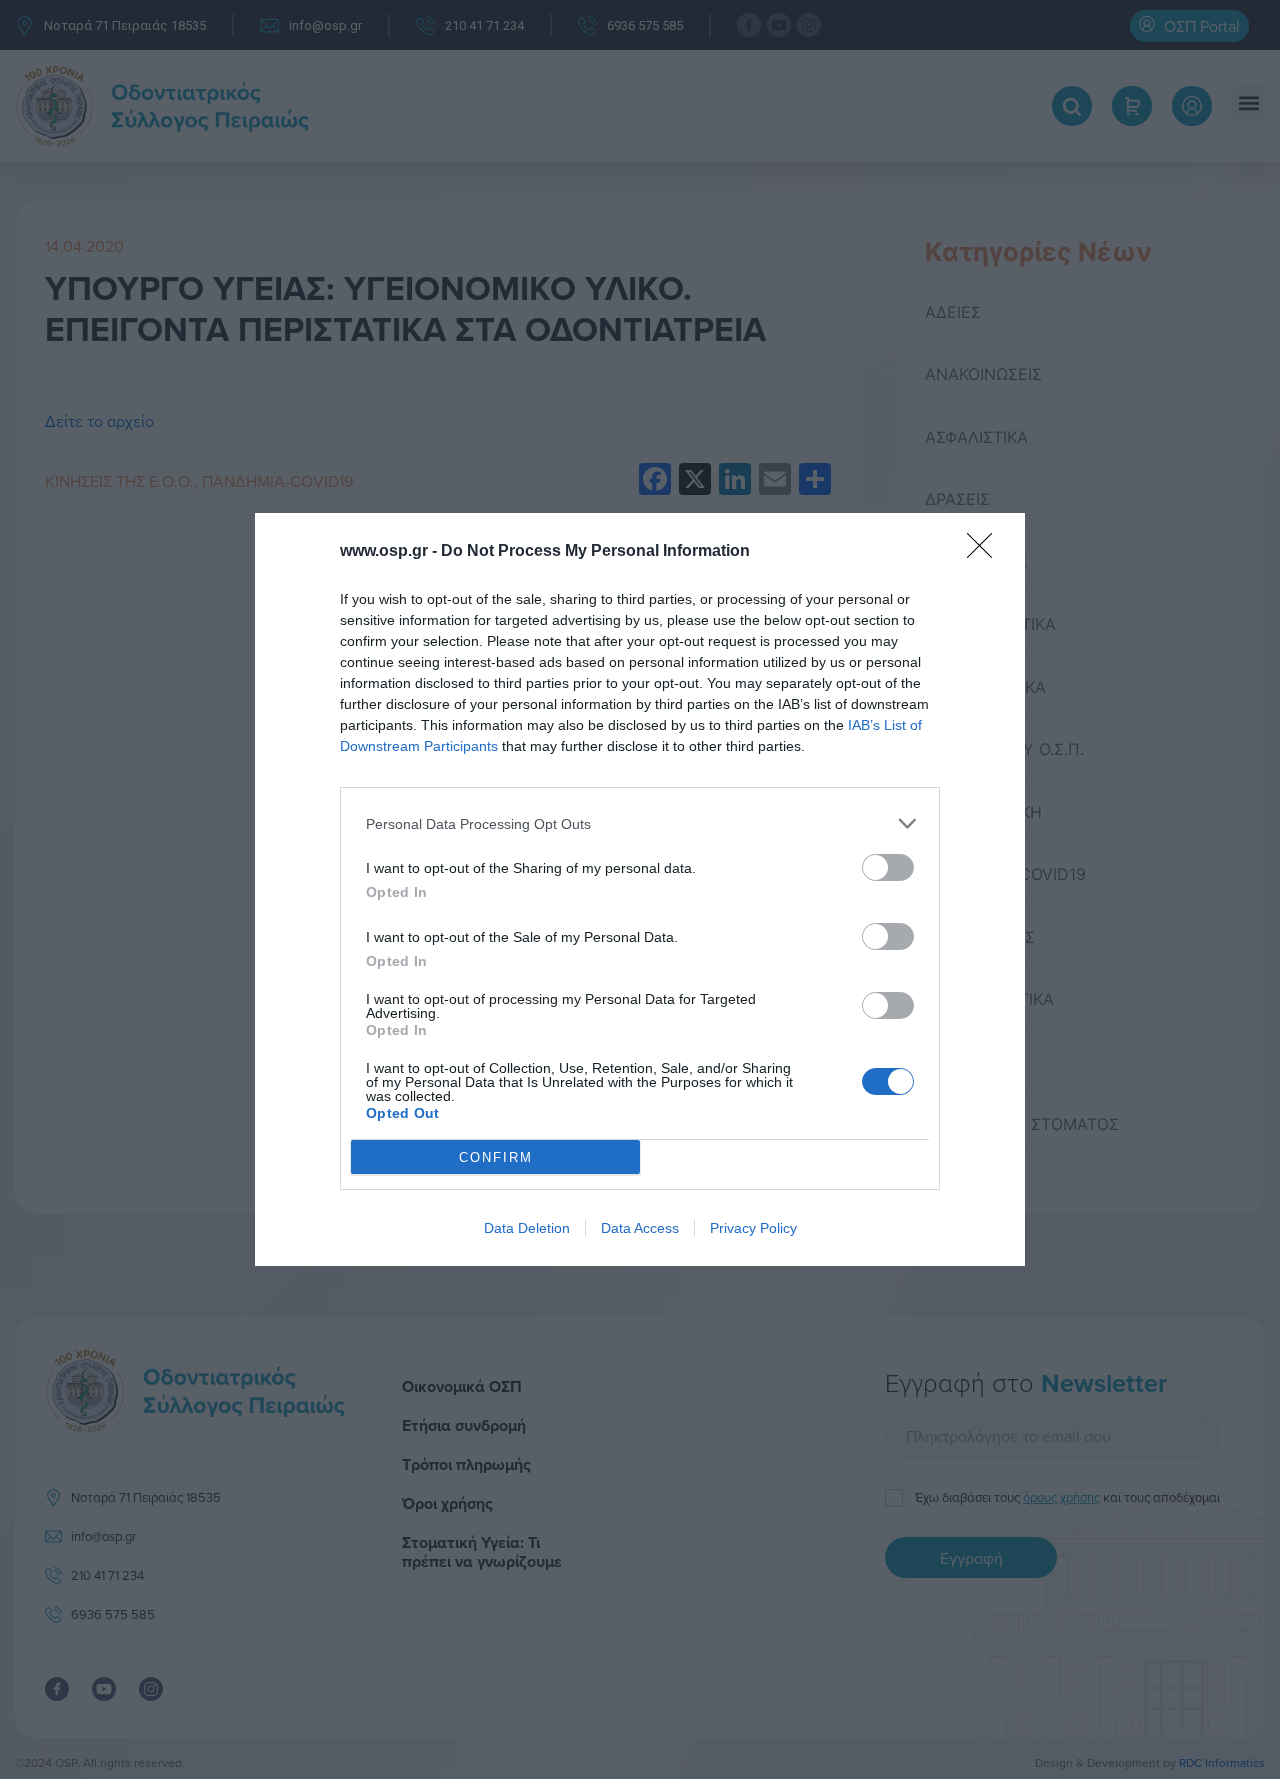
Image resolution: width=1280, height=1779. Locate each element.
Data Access (640, 1228)
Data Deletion (527, 1228)
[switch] (888, 867)
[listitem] (640, 823)
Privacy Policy (753, 1228)
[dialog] (640, 889)
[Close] (986, 552)
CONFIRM (496, 1157)
